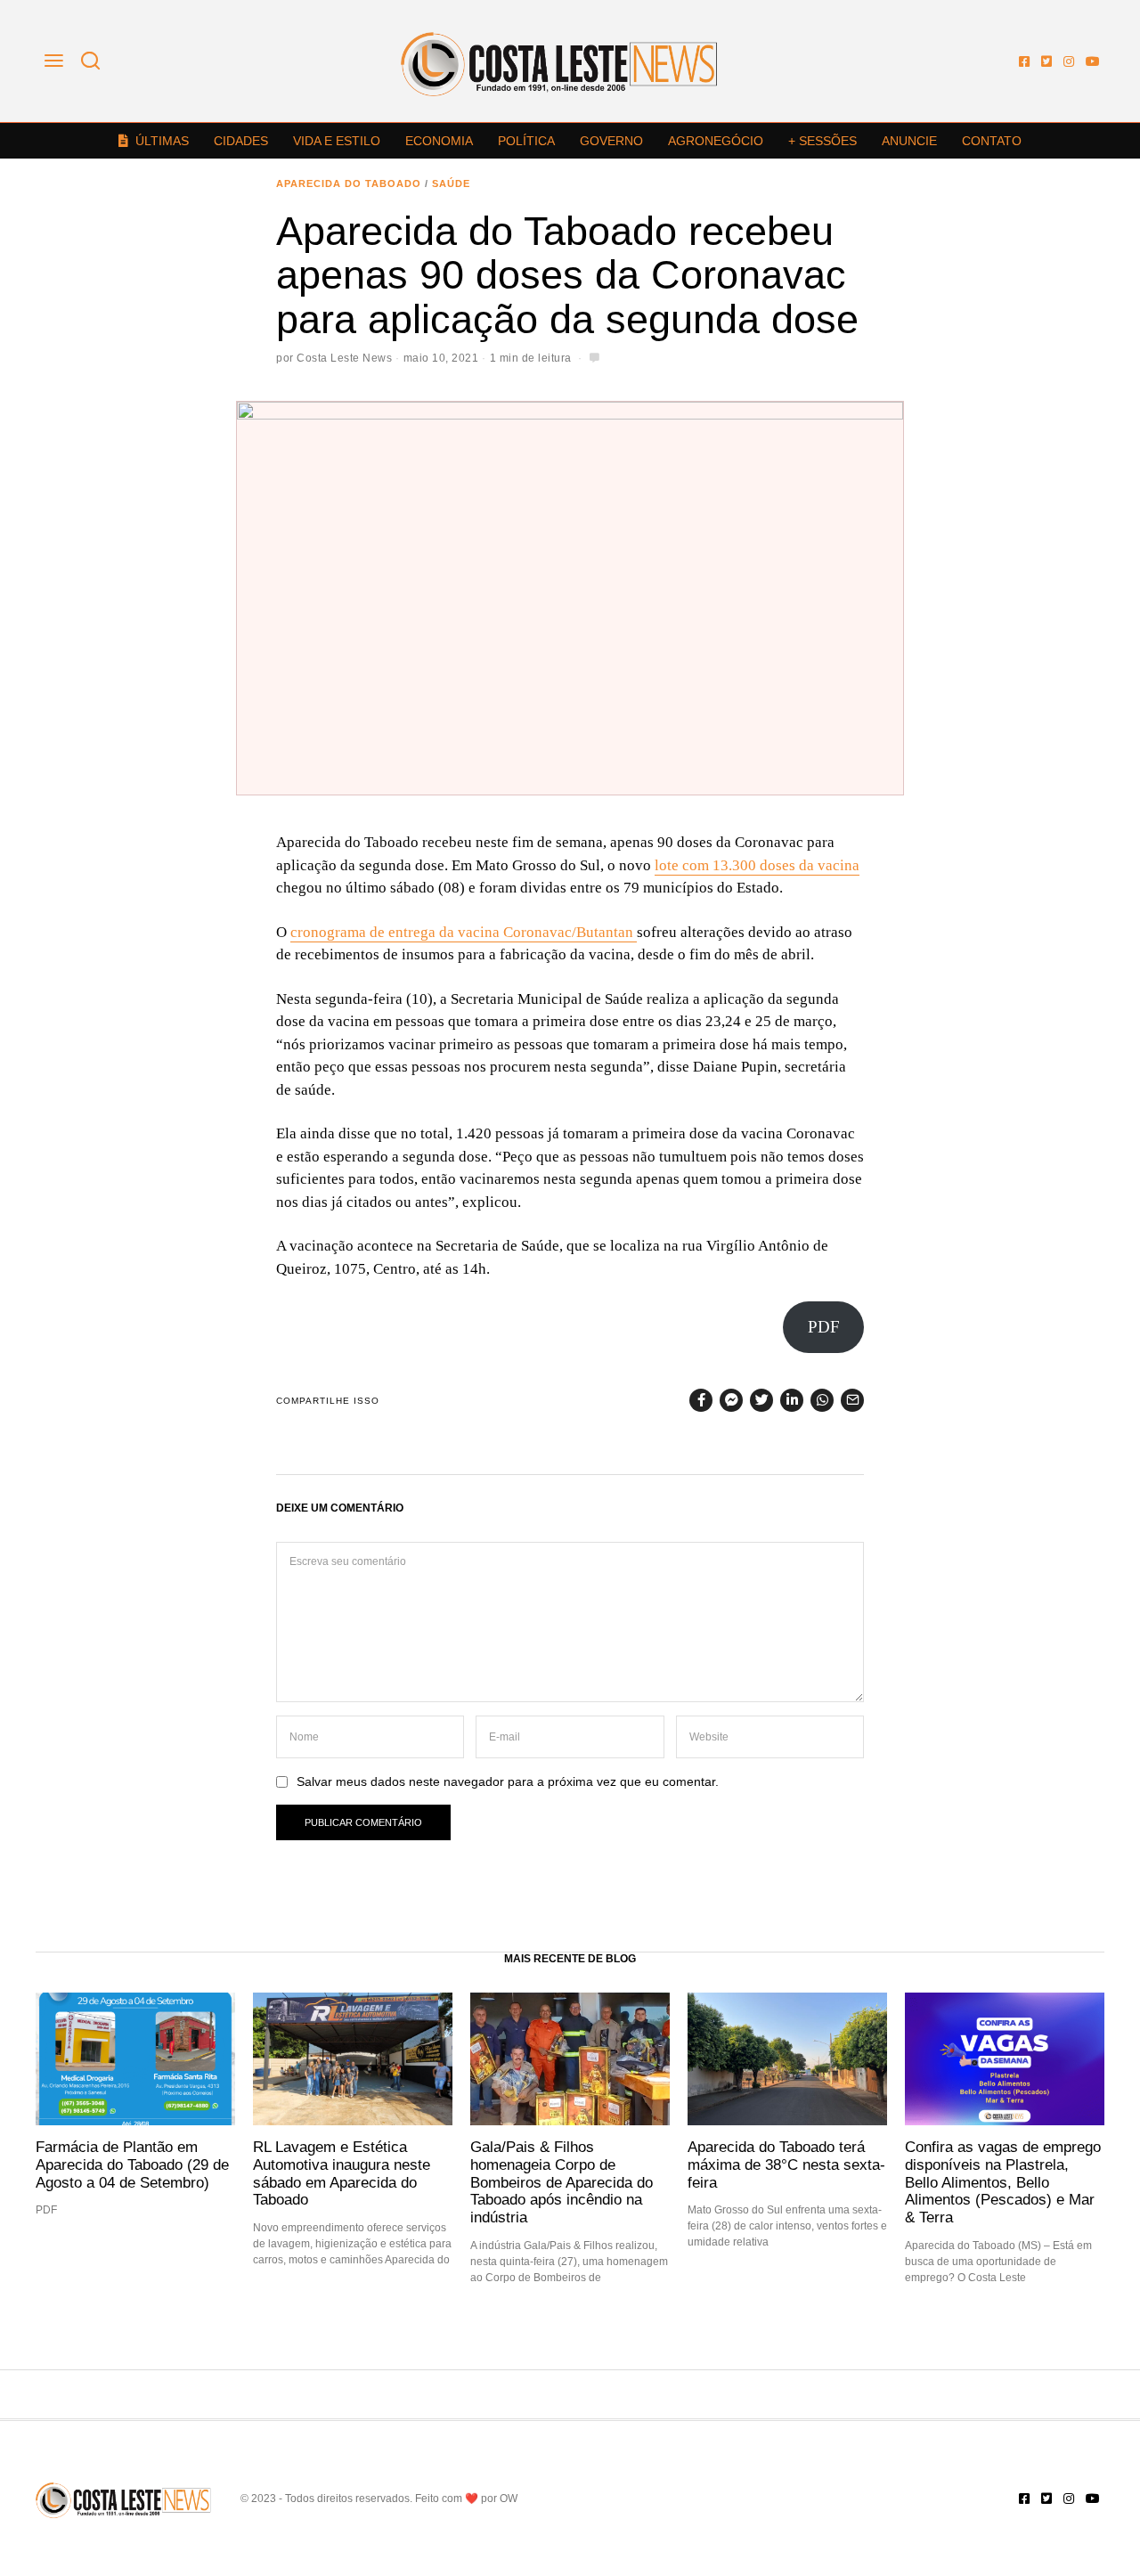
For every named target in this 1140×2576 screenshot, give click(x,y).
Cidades (241, 141)
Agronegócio (716, 141)
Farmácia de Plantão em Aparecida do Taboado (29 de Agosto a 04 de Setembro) (132, 2164)
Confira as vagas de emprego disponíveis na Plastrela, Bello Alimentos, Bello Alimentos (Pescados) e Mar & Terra (1003, 2182)
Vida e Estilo (337, 141)
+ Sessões (822, 141)
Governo (611, 141)
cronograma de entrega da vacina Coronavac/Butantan (464, 932)
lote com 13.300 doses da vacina (757, 865)
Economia (439, 141)
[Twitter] (1046, 61)
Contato (992, 141)
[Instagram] (1069, 61)
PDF (824, 1327)
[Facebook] (1024, 61)
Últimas (162, 141)
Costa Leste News (344, 358)
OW (509, 2499)
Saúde (451, 183)
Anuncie (909, 141)
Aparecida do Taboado (349, 183)
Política (526, 141)
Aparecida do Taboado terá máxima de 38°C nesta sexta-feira (786, 2164)
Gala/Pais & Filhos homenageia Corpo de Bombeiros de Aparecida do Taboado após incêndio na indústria (562, 2182)
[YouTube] (1093, 61)
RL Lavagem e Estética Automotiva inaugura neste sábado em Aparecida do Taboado (342, 2173)
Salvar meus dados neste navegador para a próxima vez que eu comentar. (508, 1782)
